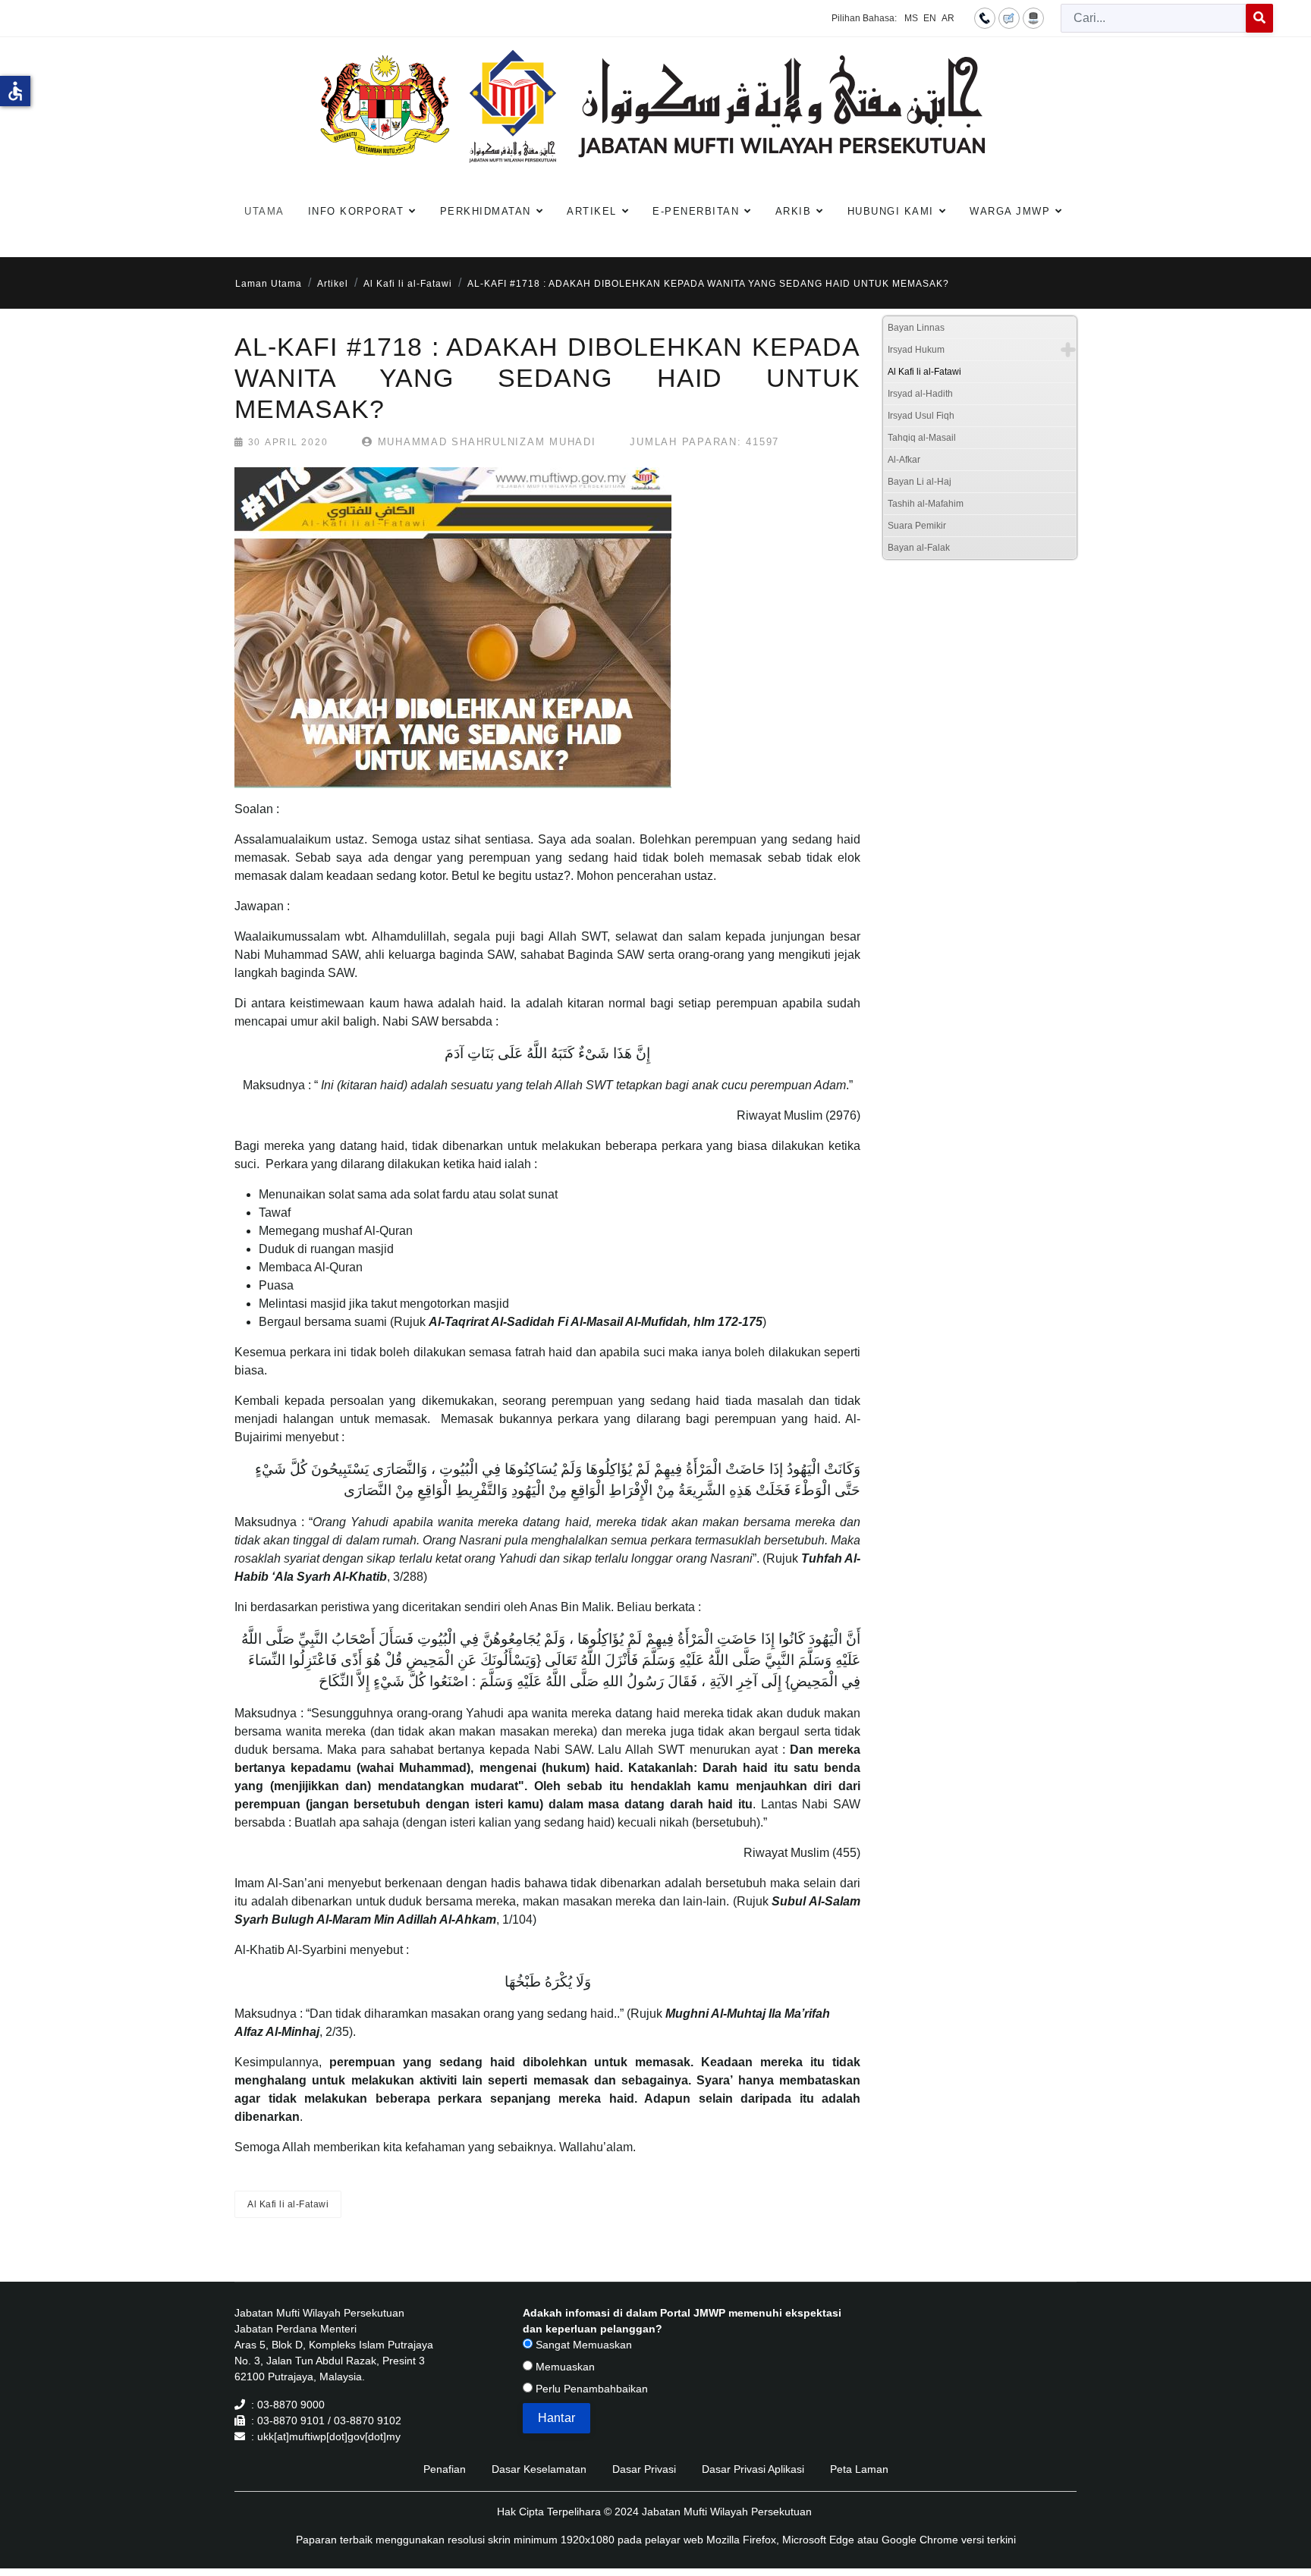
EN (930, 18)
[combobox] (1154, 18)
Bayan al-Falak (919, 548)
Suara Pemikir (917, 526)
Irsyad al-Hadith (920, 394)
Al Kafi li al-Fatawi (288, 2204)
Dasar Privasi (644, 2469)
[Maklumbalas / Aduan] (1009, 17)
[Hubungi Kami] (985, 17)
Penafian (445, 2469)
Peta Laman (859, 2469)
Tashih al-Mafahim (926, 504)
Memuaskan (564, 2367)
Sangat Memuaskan (582, 2345)
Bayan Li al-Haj (920, 482)
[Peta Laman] (1033, 17)
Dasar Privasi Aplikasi (753, 2469)
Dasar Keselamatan (539, 2469)
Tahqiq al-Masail (922, 438)
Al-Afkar (904, 460)
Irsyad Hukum (916, 350)
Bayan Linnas (916, 328)
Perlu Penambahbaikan (590, 2389)
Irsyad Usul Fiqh (921, 416)
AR (948, 18)
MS (911, 18)
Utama (264, 211)
